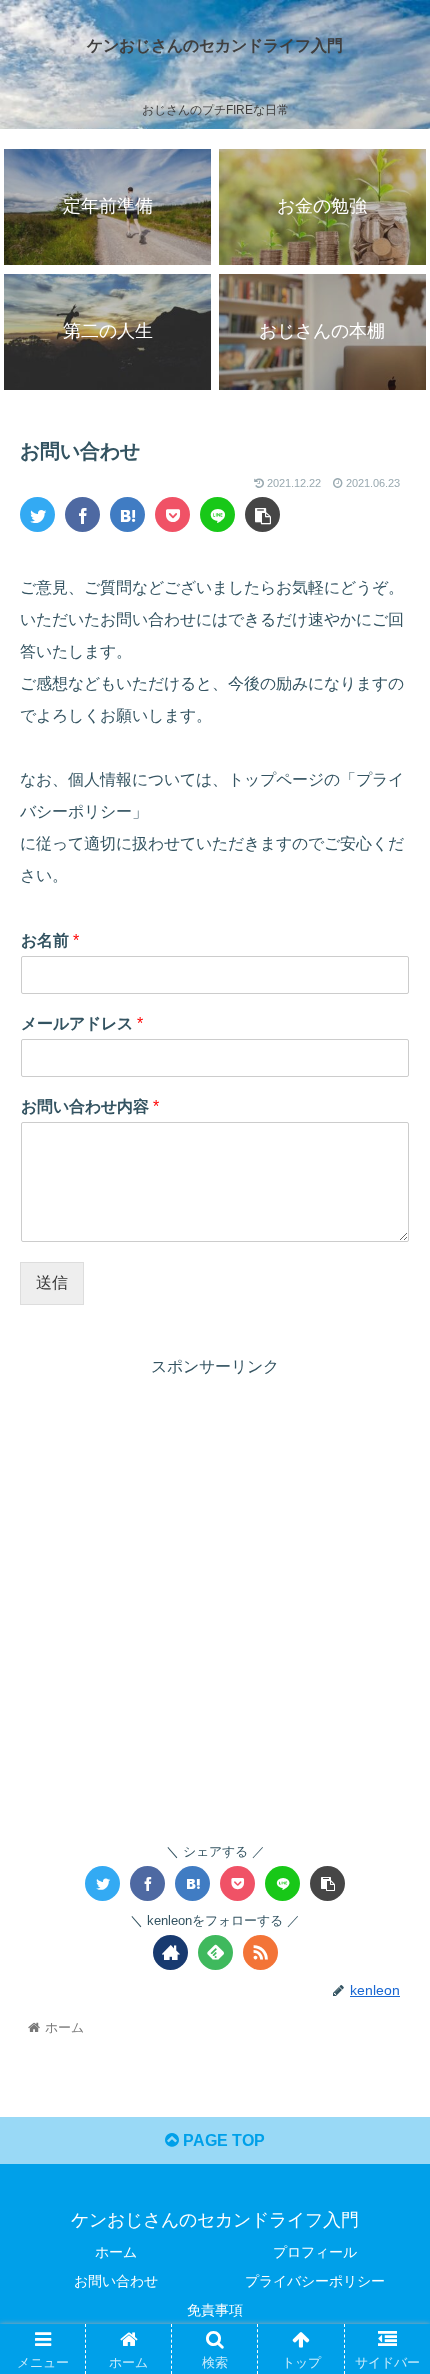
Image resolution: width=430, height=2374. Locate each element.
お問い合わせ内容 (90, 1106)
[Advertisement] (215, 1596)
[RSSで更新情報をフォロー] (260, 1952)
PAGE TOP (222, 2140)
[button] (388, 1880)
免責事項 (215, 2310)
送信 (52, 1282)
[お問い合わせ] (127, 514)
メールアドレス (82, 1023)
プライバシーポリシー (315, 2281)
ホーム (116, 2252)
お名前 (50, 940)
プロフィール (315, 2252)
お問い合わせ (116, 2281)
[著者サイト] (170, 1952)
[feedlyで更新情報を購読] (215, 1952)
